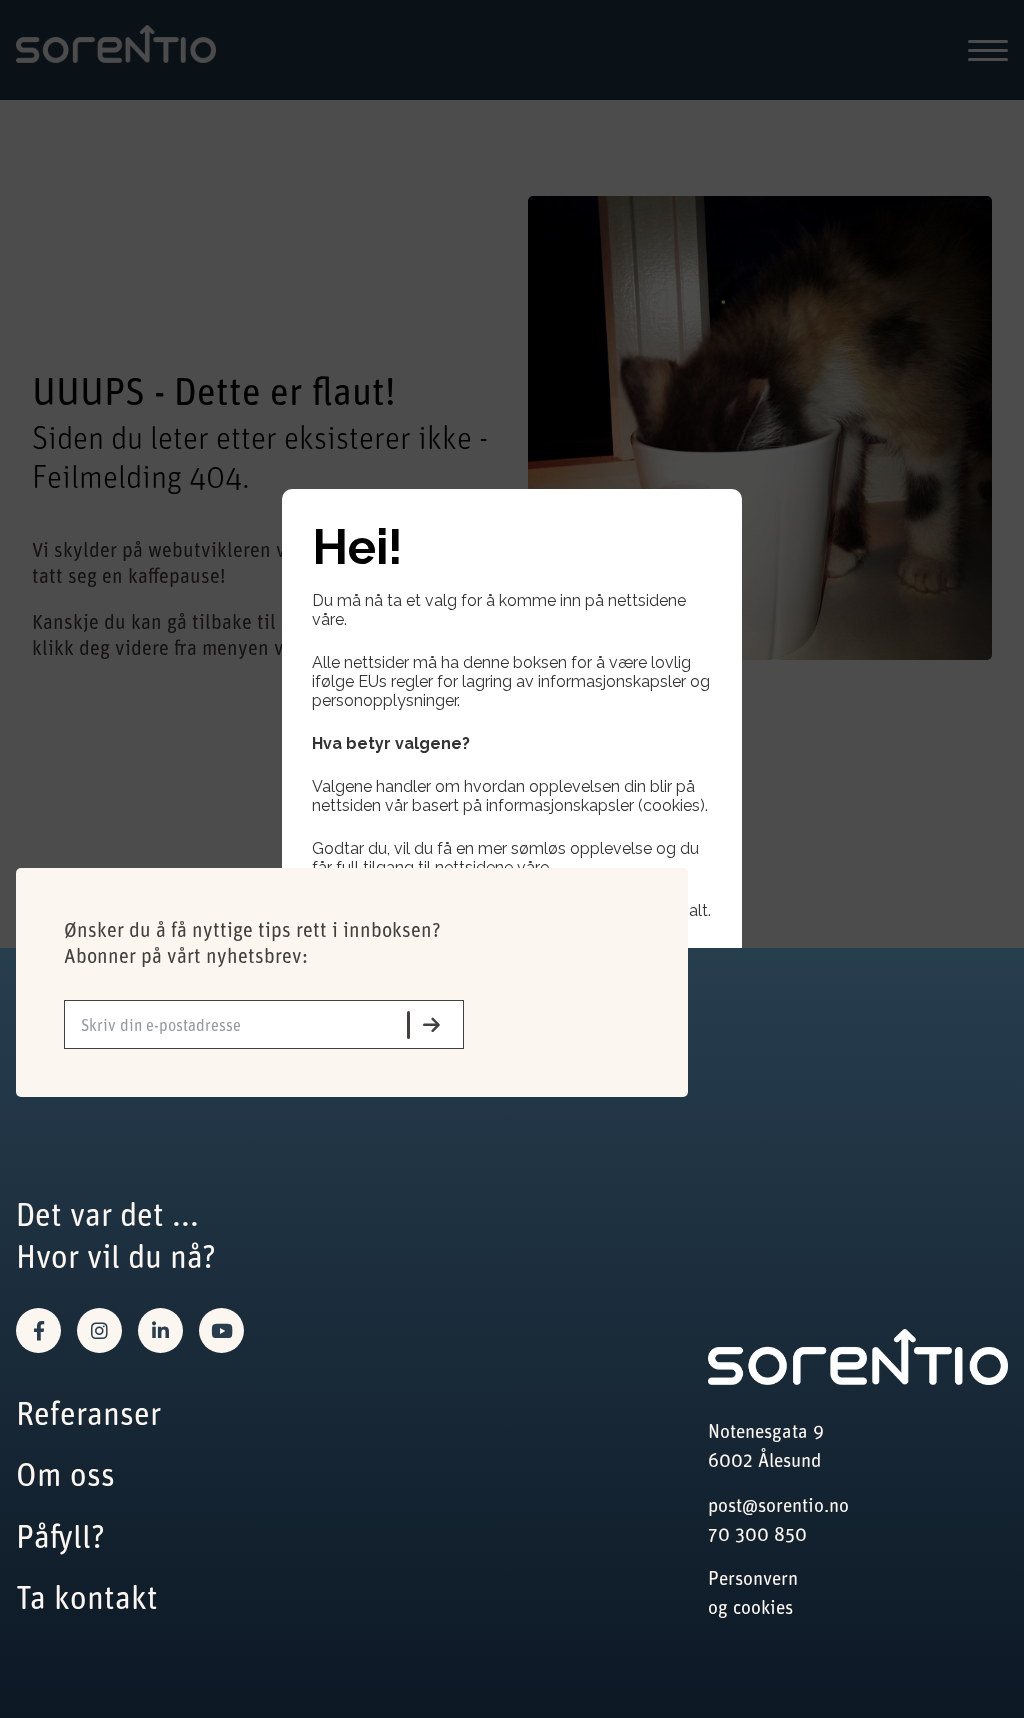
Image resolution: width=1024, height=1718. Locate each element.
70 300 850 (757, 1533)
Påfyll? (60, 1535)
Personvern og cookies (753, 1592)
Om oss (65, 1473)
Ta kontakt (87, 1596)
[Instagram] (99, 1330)
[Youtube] (221, 1330)
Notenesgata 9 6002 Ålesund (766, 1445)
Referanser (88, 1412)
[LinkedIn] (160, 1330)
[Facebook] (38, 1330)
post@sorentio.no (778, 1504)
